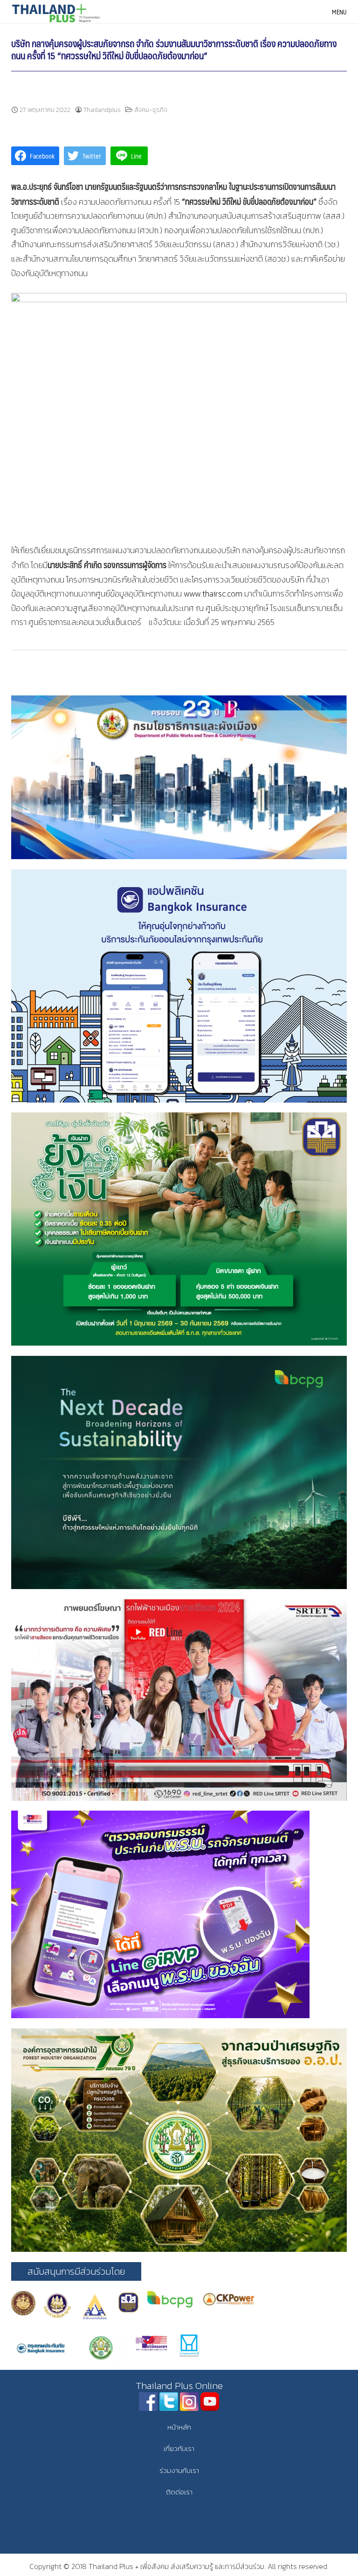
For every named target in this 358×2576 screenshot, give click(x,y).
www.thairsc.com (212, 594)
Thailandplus (102, 110)
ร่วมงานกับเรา (179, 2470)
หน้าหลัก (179, 2427)
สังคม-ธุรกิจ (151, 110)
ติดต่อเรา (179, 2492)
